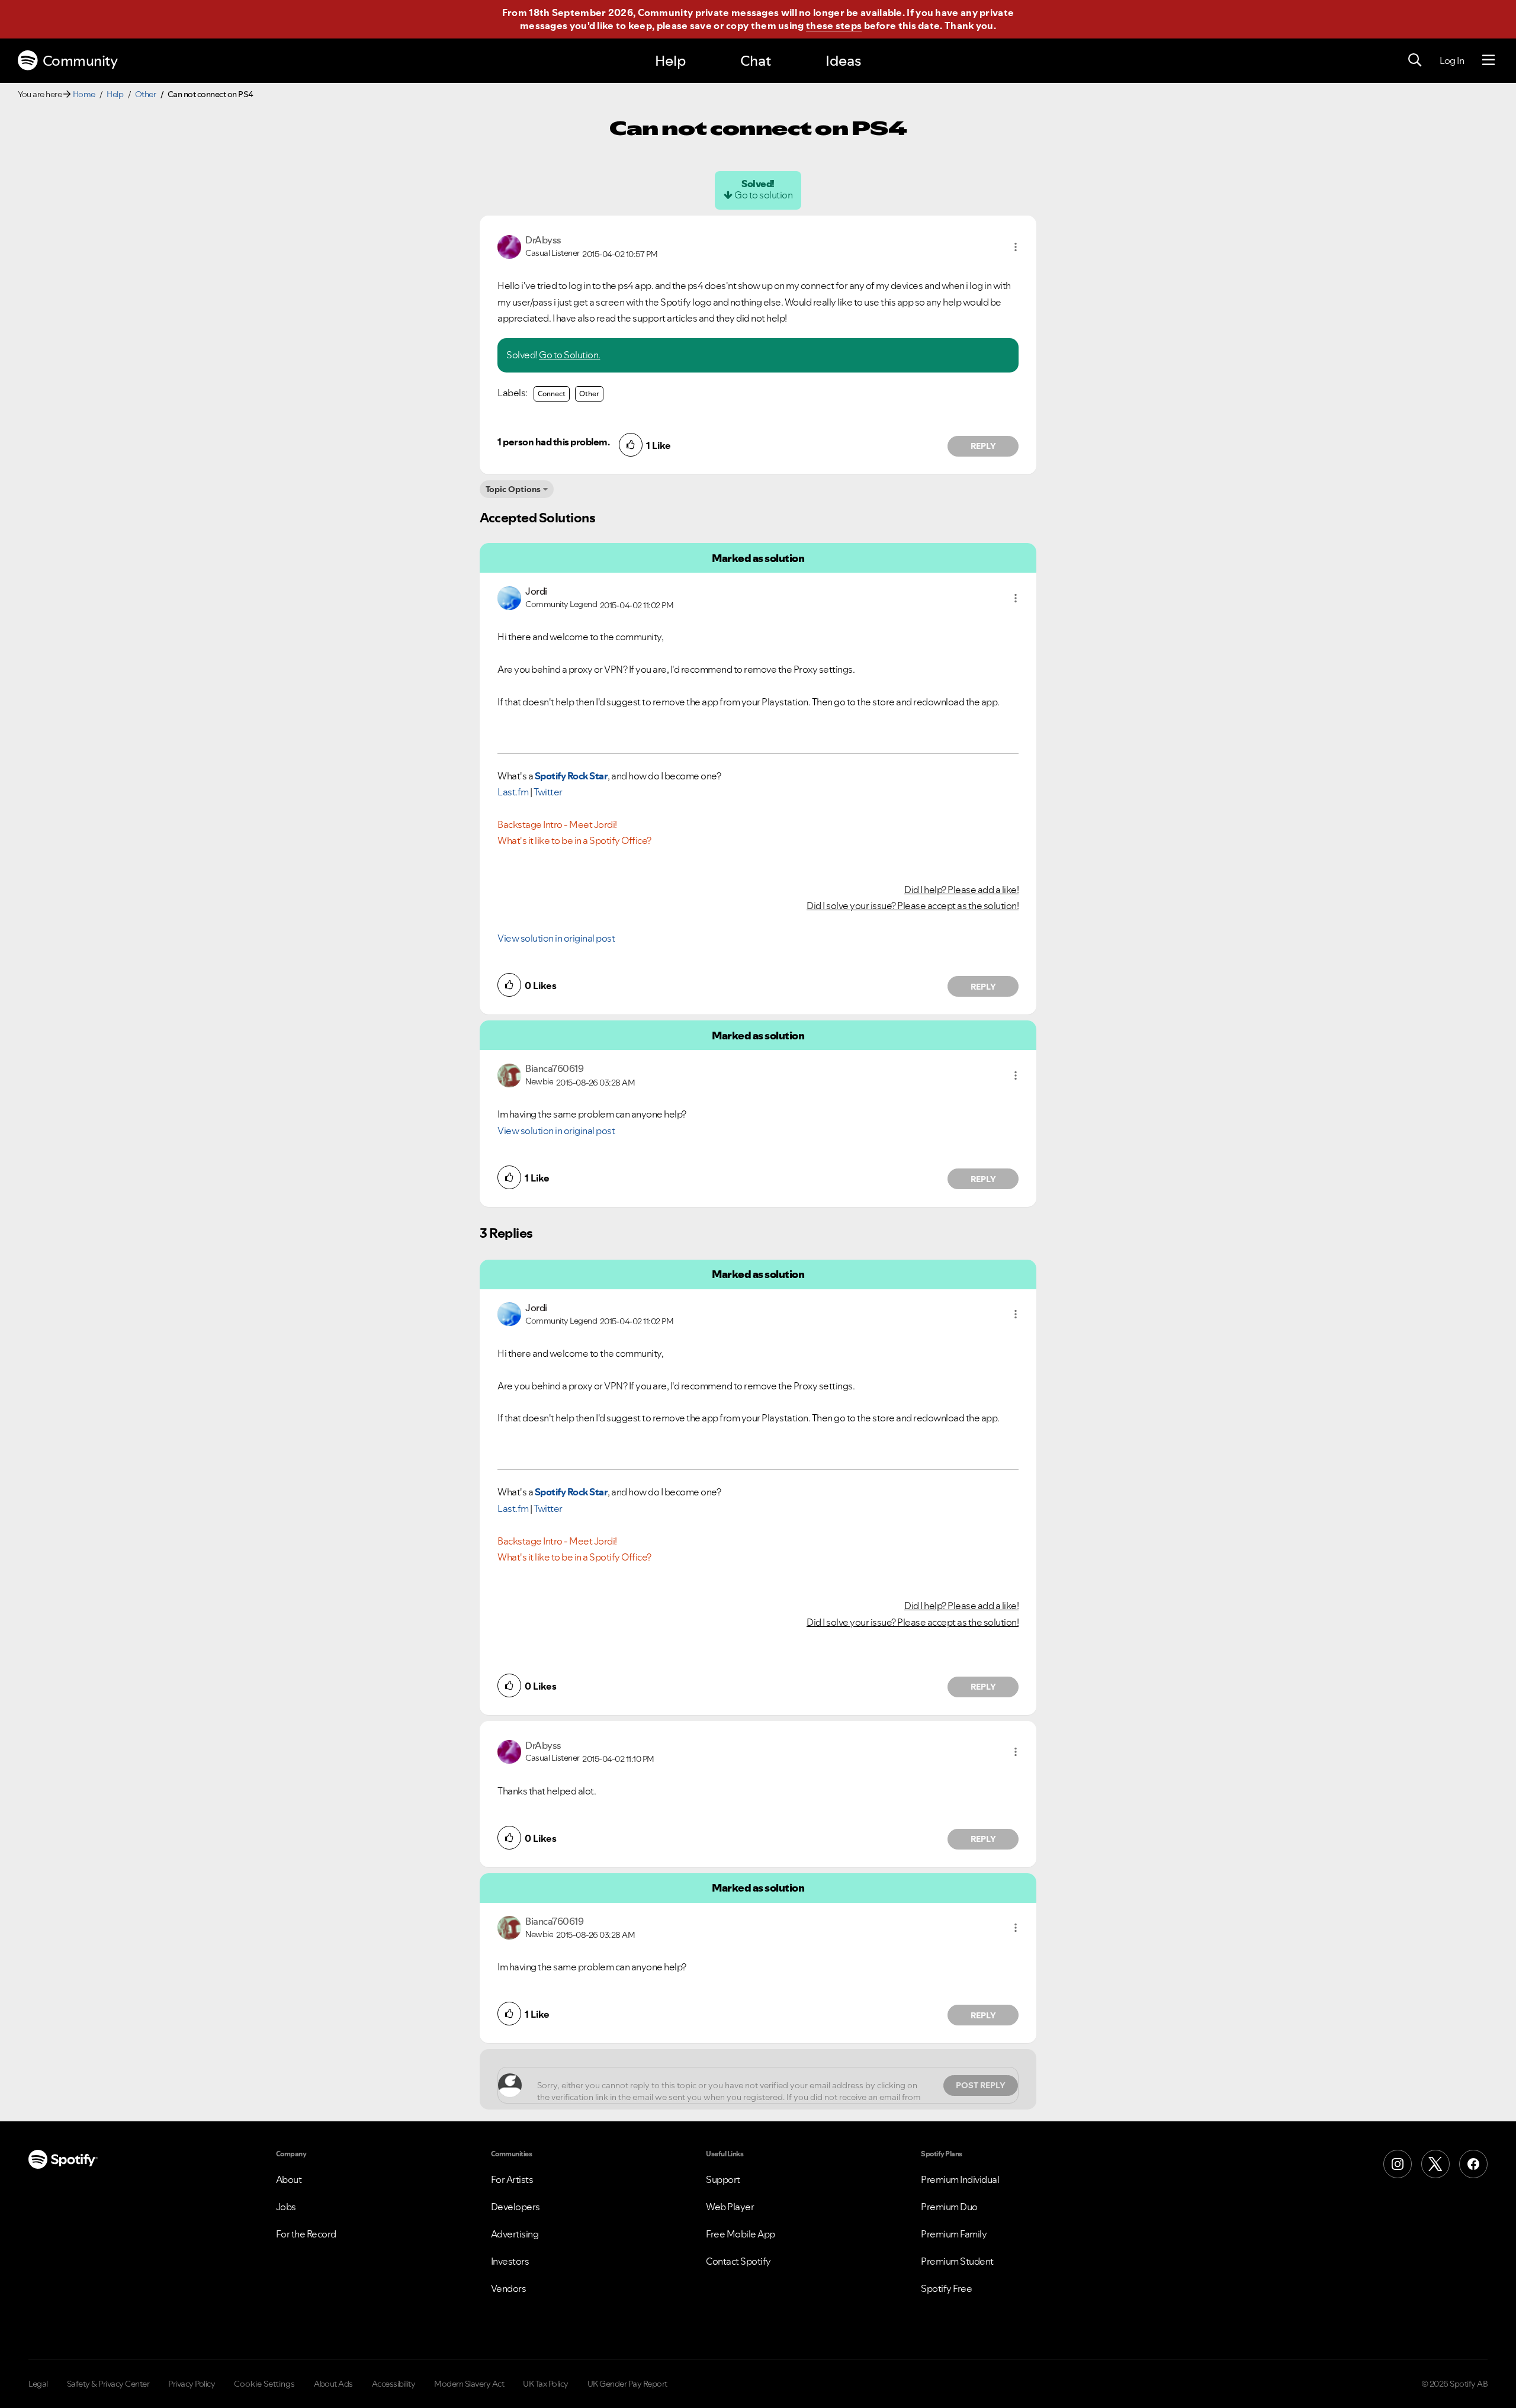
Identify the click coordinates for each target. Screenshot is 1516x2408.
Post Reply (981, 2085)
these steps (834, 25)
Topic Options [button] (513, 489)
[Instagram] (1398, 2164)
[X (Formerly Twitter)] (1435, 2164)
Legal (38, 2384)
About (289, 2179)
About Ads (333, 2384)
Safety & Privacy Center (108, 2384)
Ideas (843, 61)
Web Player (730, 2207)
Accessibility (394, 2384)
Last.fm (513, 792)
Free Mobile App (741, 2234)
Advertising (515, 2234)
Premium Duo (949, 2207)
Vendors (509, 2288)
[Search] (1415, 60)
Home (84, 94)
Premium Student (957, 2261)
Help (670, 61)
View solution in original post (556, 938)
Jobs (286, 2207)
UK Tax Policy (546, 2384)
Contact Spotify (738, 2261)
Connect (552, 394)
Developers (515, 2207)
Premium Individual (960, 2179)
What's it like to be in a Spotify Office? (574, 840)
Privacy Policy (192, 2384)
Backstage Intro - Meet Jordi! (557, 824)
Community (80, 61)
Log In (1452, 60)
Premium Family (954, 2234)
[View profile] (509, 246)
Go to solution (763, 195)
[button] (1016, 247)
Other (146, 94)
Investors (510, 2261)
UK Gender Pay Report (627, 2384)
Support (723, 2179)
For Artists (512, 2179)
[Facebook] (1473, 2164)
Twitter (548, 792)
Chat (756, 61)
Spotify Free (946, 2288)
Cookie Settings (264, 2384)
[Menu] (1488, 60)
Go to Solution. (570, 355)
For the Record (306, 2234)
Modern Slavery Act (469, 2384)
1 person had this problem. (553, 442)
